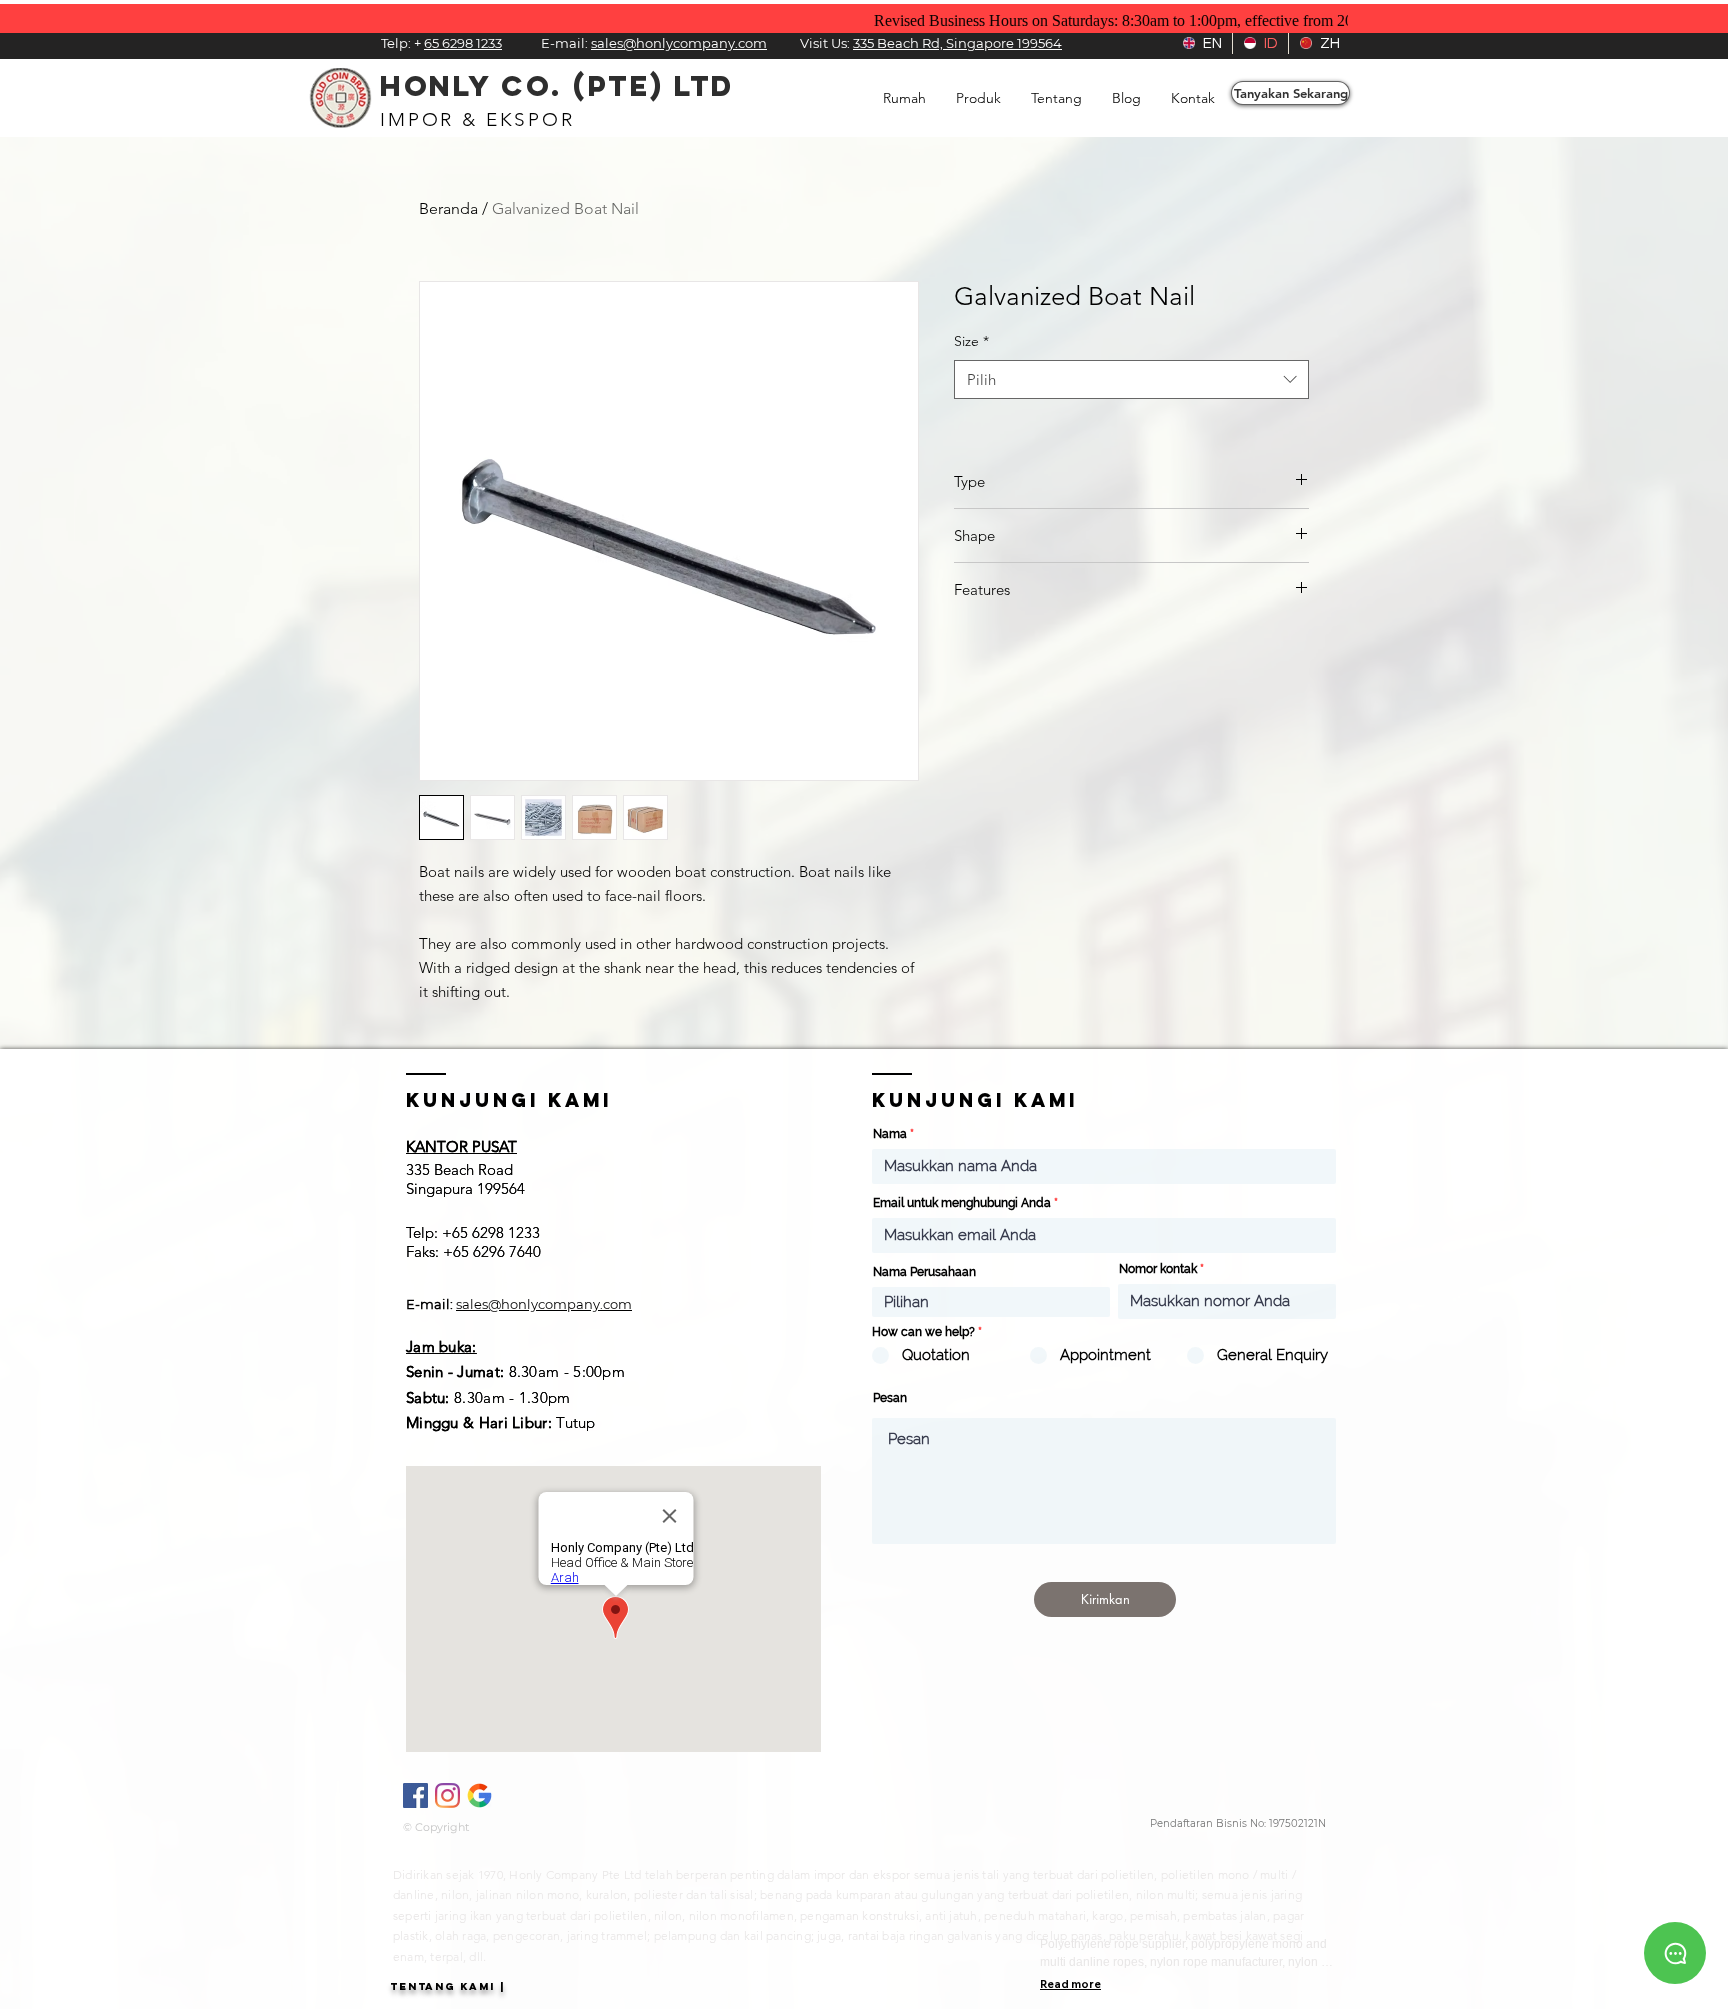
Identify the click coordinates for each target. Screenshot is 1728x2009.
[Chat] (1675, 1953)
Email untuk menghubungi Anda (962, 1203)
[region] (1675, 1950)
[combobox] (1131, 379)
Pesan (890, 1398)
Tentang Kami (442, 1986)
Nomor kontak (1158, 1269)
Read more (1070, 1984)
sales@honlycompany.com (544, 1304)
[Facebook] (415, 1795)
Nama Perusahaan (924, 1272)
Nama (890, 1134)
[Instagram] (447, 1795)
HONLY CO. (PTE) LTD (557, 86)
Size (971, 341)
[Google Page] (479, 1795)
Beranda (448, 208)
